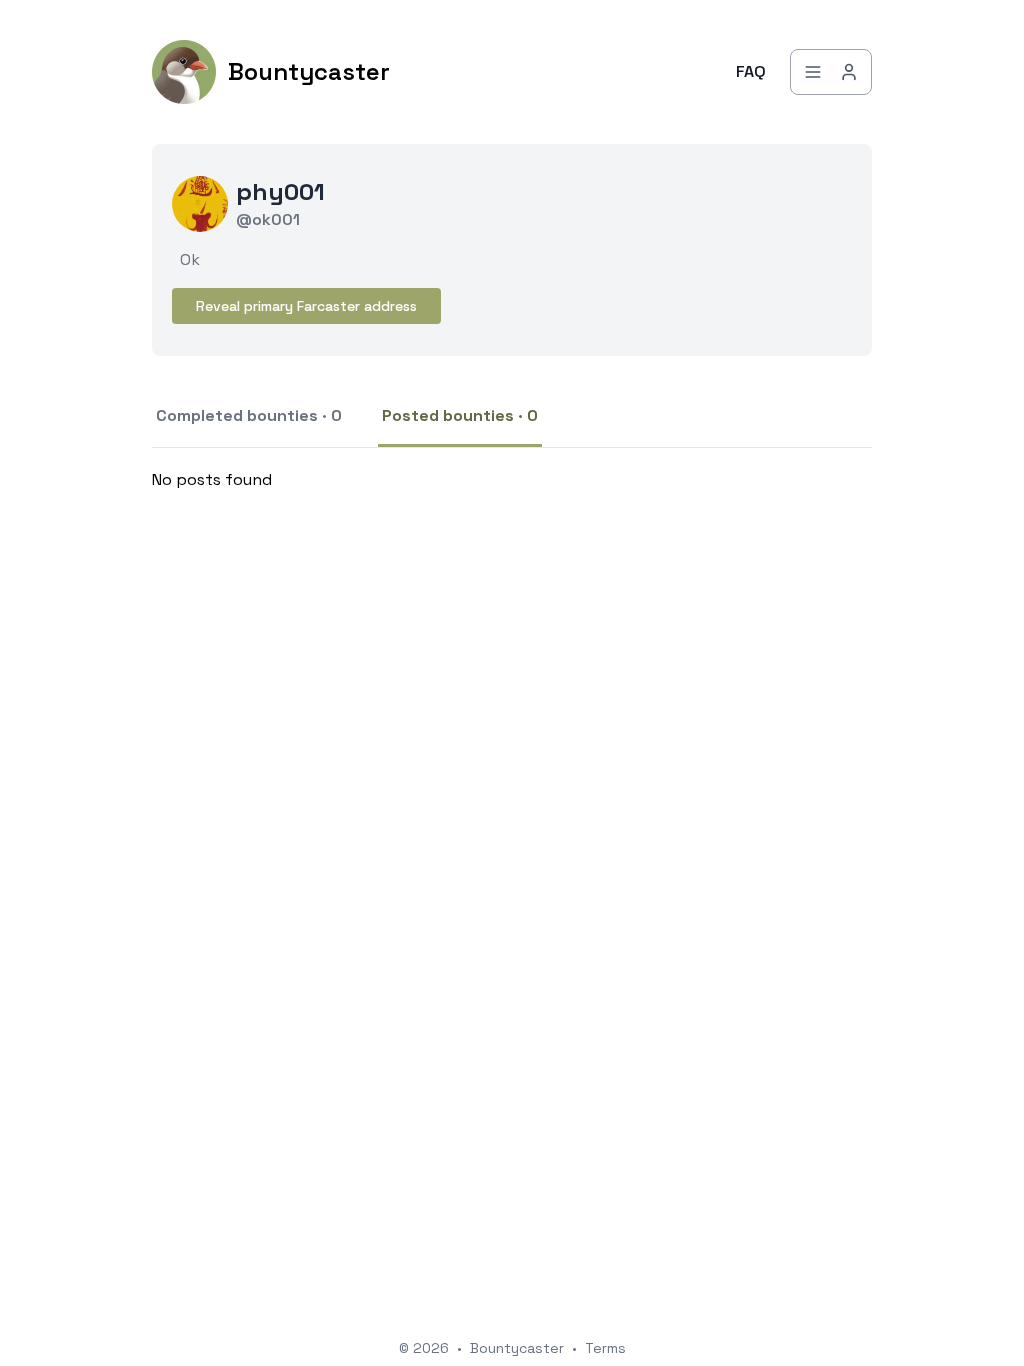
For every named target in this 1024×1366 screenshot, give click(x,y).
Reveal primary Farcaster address (306, 306)
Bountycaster (517, 1348)
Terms (605, 1348)
